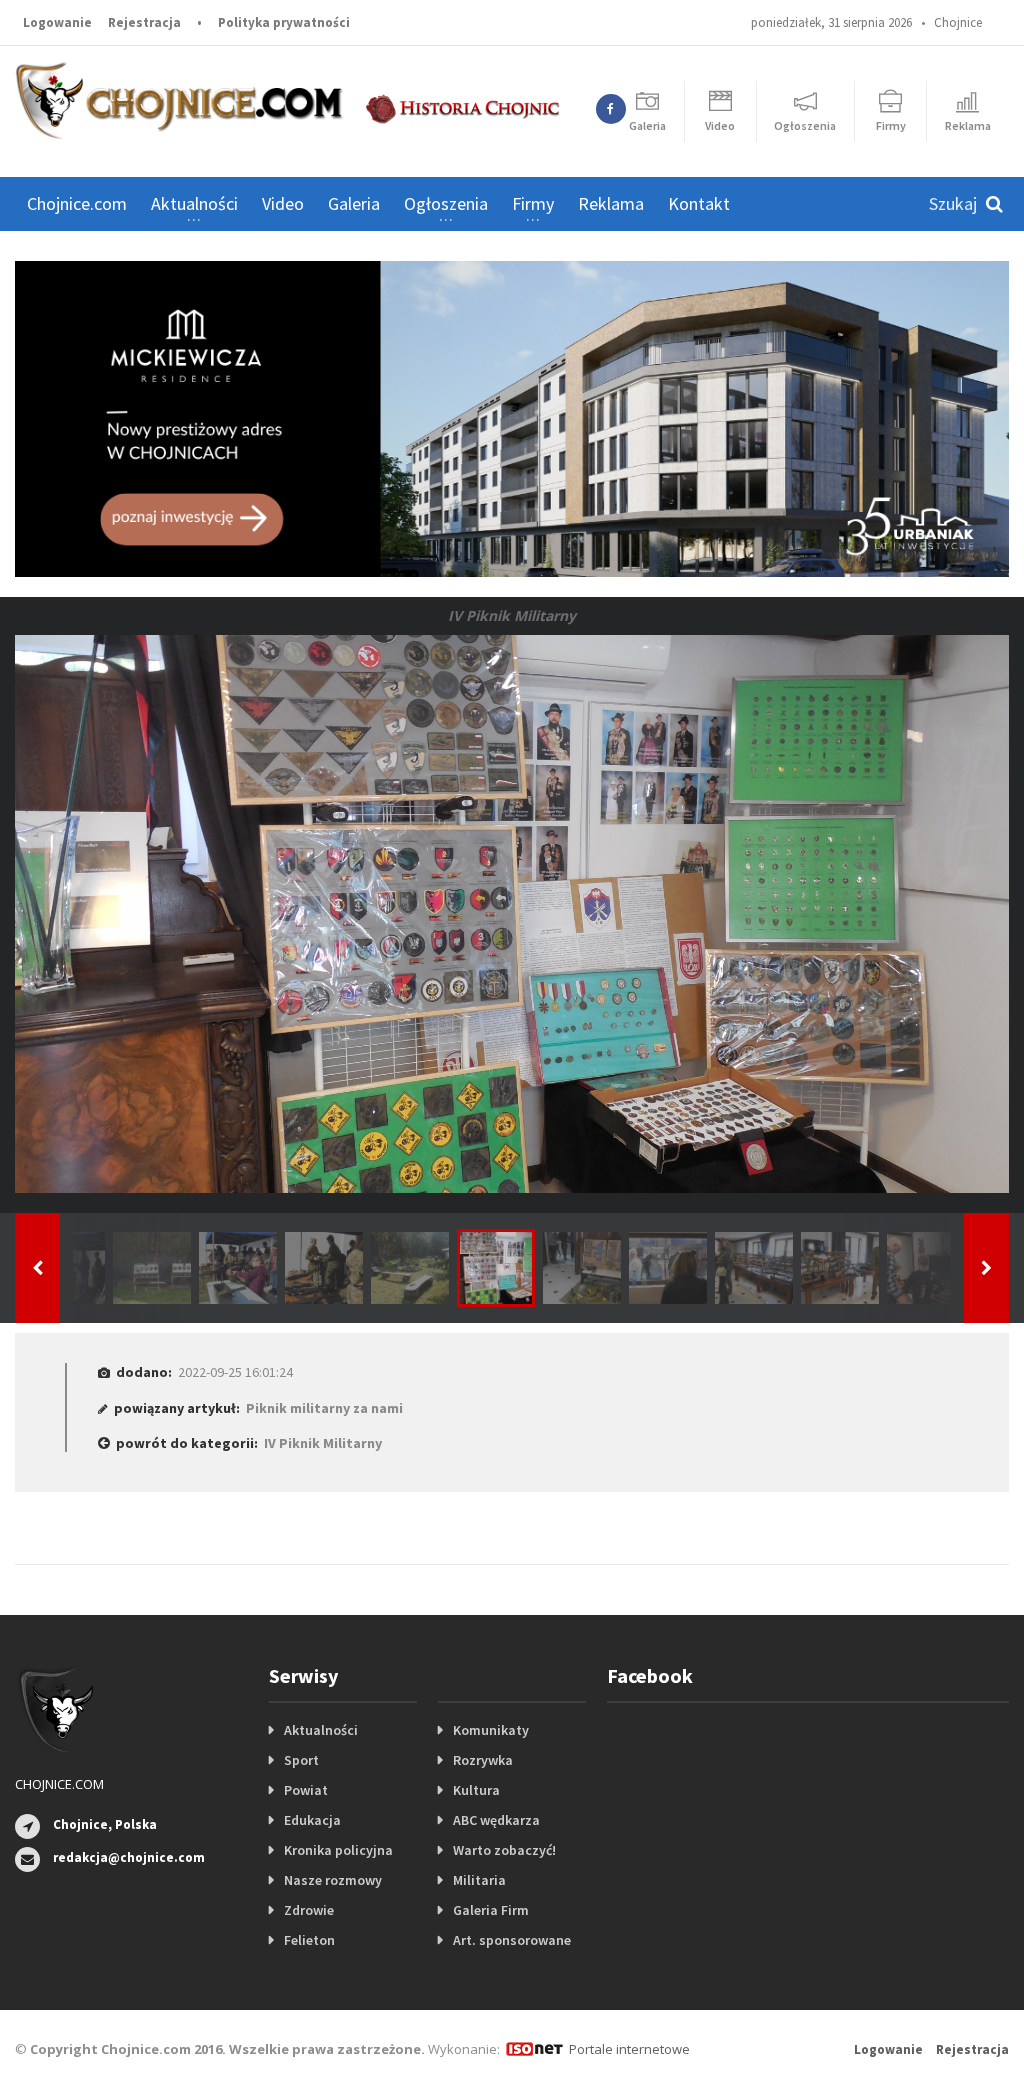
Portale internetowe (629, 2049)
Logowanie (57, 22)
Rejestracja (144, 22)
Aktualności (321, 1730)
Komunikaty (491, 1730)
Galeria (354, 203)
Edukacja (312, 1820)
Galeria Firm (491, 1910)
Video (283, 203)
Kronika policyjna (338, 1850)
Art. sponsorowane (512, 1940)
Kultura (476, 1790)
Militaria (479, 1880)
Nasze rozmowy (333, 1880)
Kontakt (699, 203)
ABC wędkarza (496, 1820)
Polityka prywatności (284, 22)
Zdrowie (309, 1910)
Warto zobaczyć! (504, 1850)
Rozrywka (483, 1760)
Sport (301, 1760)
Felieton (309, 1940)
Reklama (611, 203)
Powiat (306, 1790)
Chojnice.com (77, 203)
